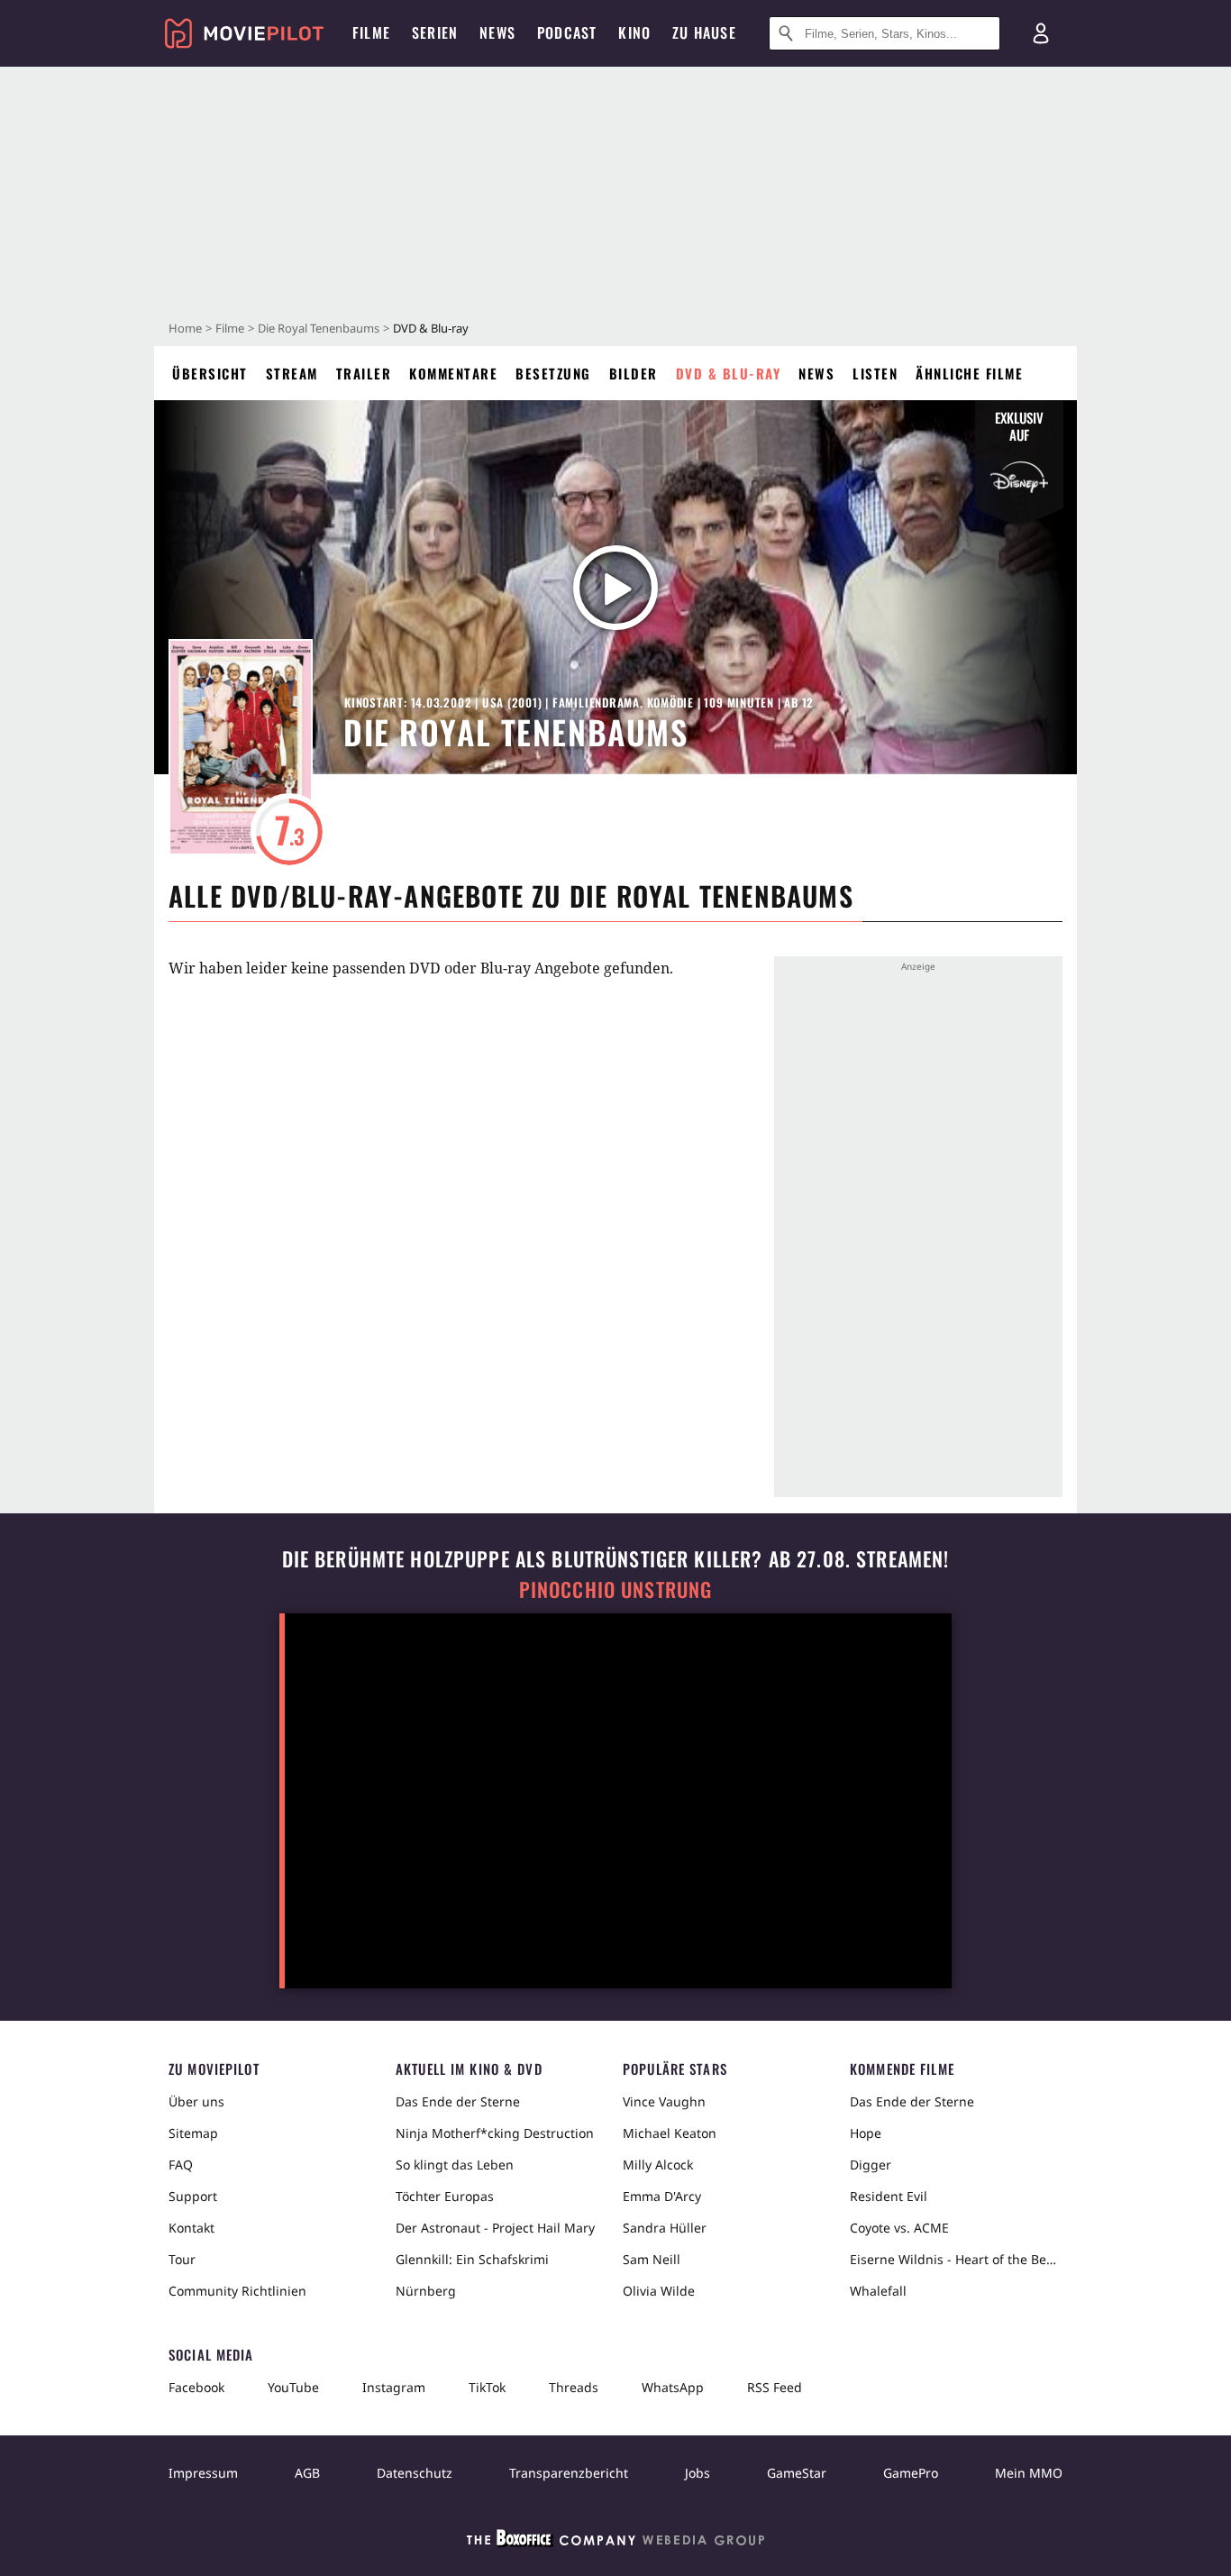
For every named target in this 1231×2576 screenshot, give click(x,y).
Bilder (634, 373)
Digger (871, 2165)
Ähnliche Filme (969, 373)
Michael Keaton (670, 2133)
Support (193, 2196)
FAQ (181, 2165)
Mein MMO (1029, 2473)
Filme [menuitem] (371, 32)
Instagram (394, 2387)
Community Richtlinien (237, 2291)
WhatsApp (673, 2387)
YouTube (293, 2387)
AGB (307, 2473)
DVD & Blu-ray (729, 373)
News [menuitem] (497, 32)
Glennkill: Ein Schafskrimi (472, 2259)
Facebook (196, 2387)
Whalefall (878, 2291)
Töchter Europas (445, 2196)
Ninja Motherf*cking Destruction (495, 2133)
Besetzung (553, 373)
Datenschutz (415, 2473)
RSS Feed (775, 2387)
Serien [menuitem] (435, 32)
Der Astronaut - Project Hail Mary (495, 2228)
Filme (230, 328)
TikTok (487, 2387)
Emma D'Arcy (662, 2196)
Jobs (698, 2473)
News (816, 373)
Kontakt (191, 2228)
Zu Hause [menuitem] (704, 32)
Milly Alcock (658, 2165)
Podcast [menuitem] (567, 32)
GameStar (797, 2473)
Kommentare (453, 373)
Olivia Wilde (659, 2291)
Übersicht (210, 373)
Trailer (364, 373)
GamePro (911, 2473)
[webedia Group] (615, 2542)
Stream (292, 373)
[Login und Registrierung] (1041, 33)
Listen (875, 373)
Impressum (203, 2473)
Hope (866, 2133)
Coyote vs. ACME (899, 2228)
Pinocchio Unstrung (616, 1589)
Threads (574, 2387)
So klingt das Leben (455, 2165)
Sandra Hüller (665, 2228)
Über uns (196, 2101)
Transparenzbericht (569, 2473)
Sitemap (193, 2133)
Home (185, 328)
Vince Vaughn (664, 2101)
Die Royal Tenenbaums (319, 328)
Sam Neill (652, 2259)
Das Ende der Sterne (458, 2101)
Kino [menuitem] (634, 32)
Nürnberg (426, 2291)
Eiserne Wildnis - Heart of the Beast (956, 2259)
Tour (182, 2259)
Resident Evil (889, 2196)
